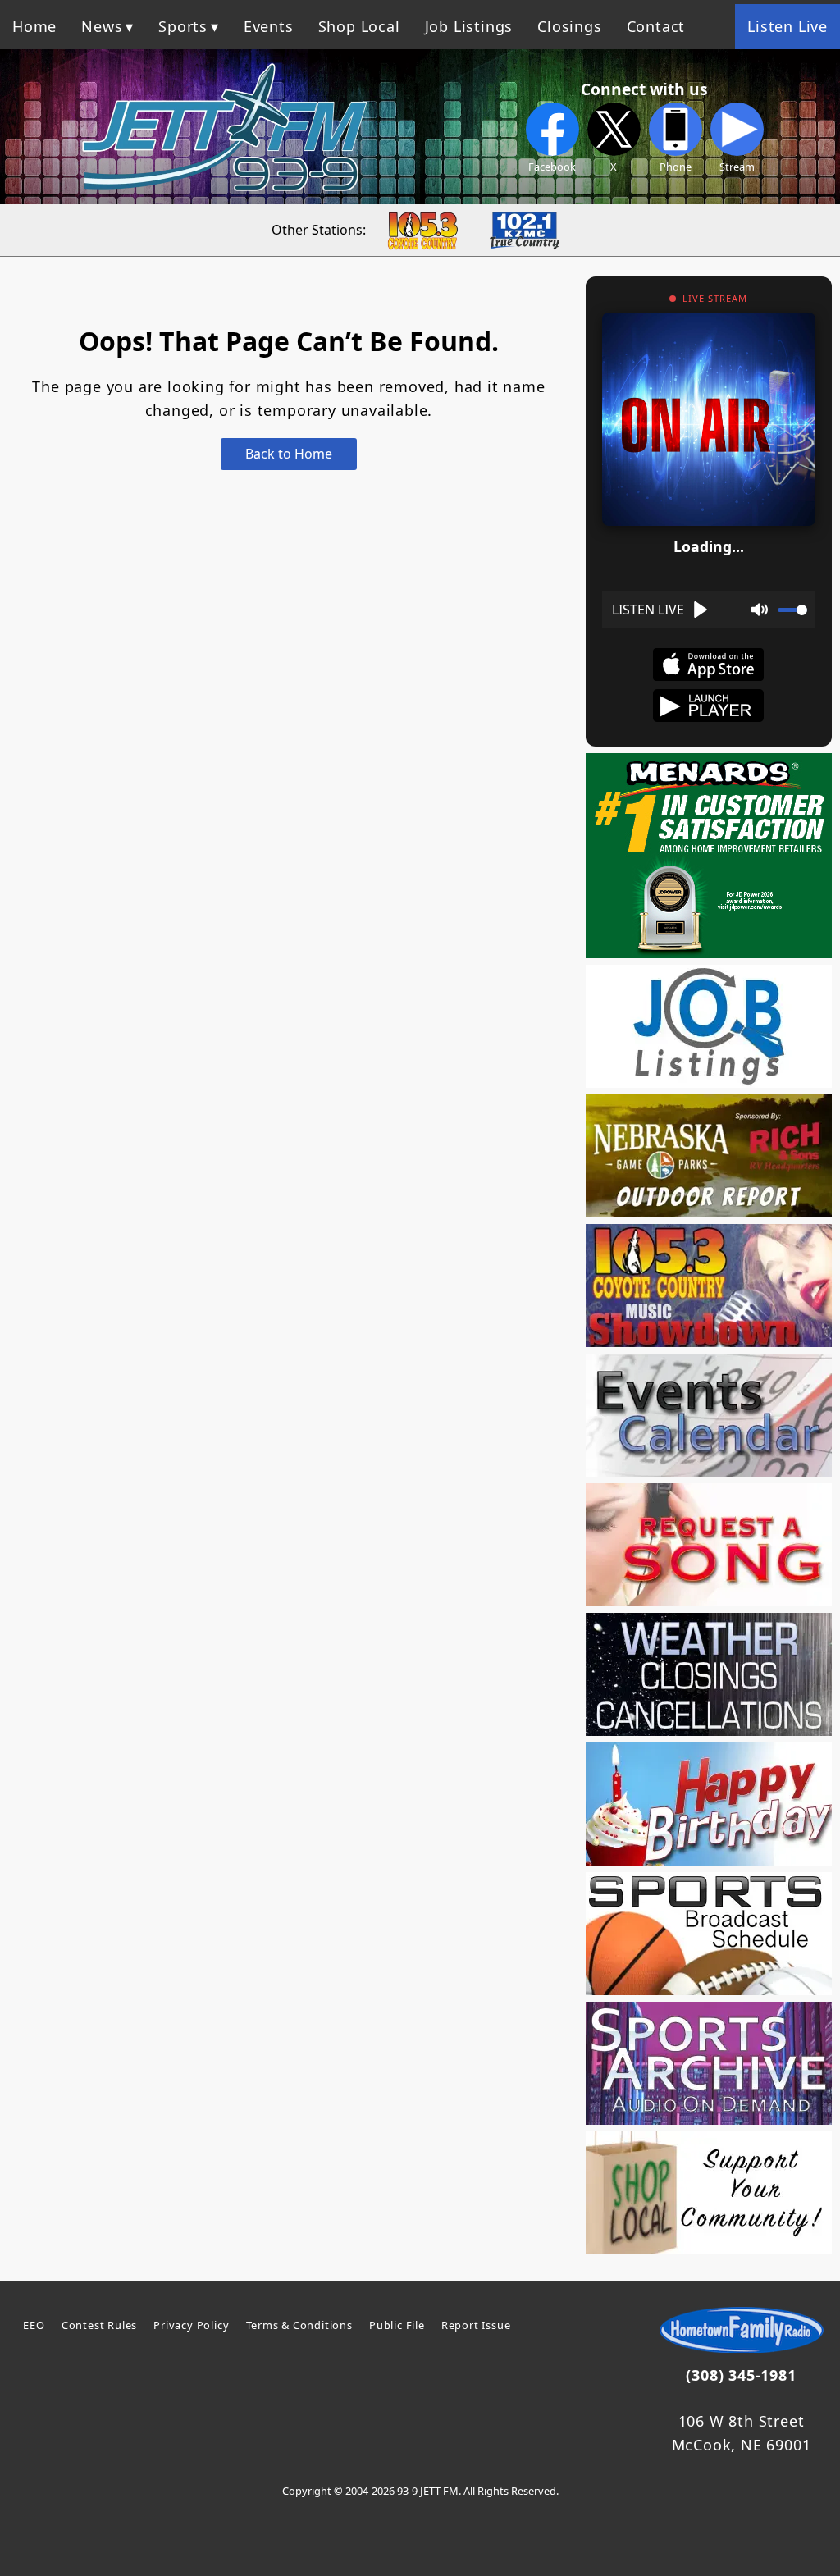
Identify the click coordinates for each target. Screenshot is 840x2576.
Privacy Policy (191, 2325)
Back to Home (289, 454)
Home (34, 26)
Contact (656, 26)
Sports (183, 26)
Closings (569, 26)
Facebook (552, 167)
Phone (676, 167)
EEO (34, 2325)
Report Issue (476, 2325)
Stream (737, 167)
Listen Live (787, 26)
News (102, 26)
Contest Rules (99, 2325)
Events (269, 26)
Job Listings (469, 26)
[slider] (792, 610)
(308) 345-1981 (741, 2375)
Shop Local (359, 26)
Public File (397, 2325)
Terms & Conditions (299, 2325)
